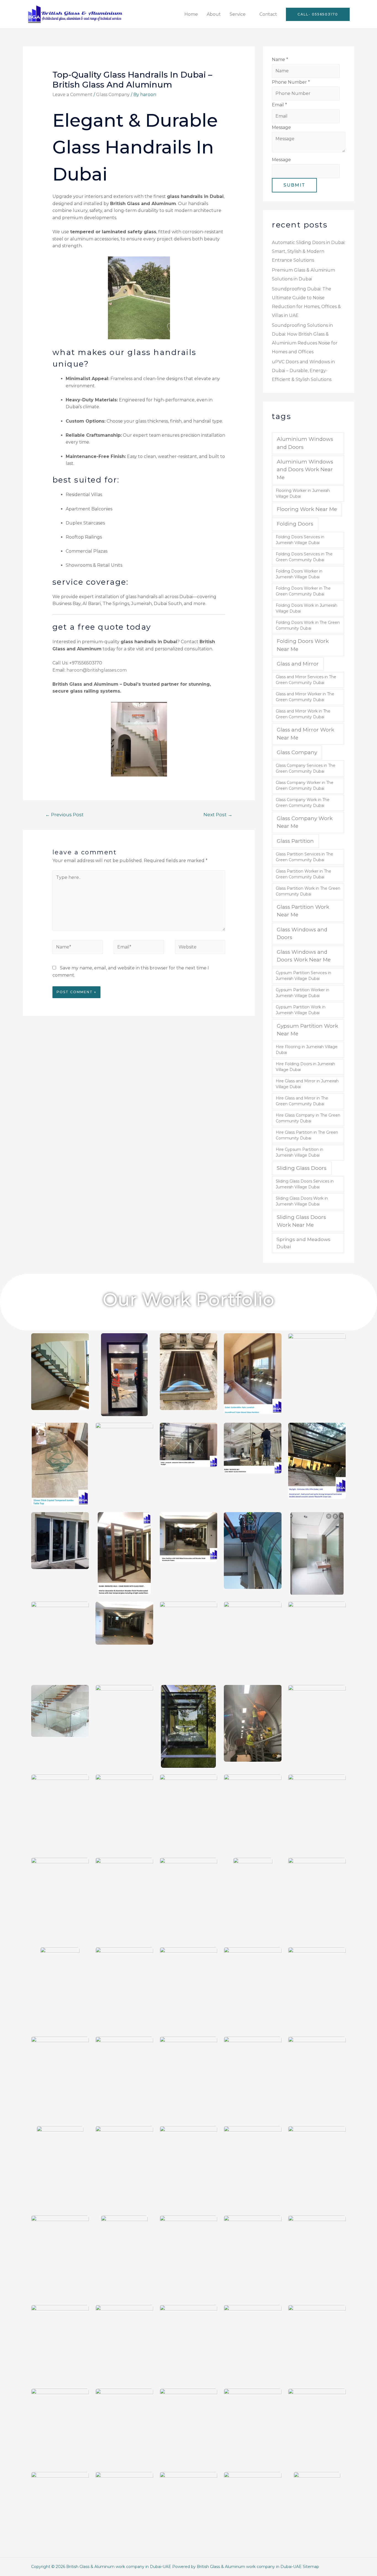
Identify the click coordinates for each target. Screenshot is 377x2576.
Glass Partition (295, 841)
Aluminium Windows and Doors (305, 443)
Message (281, 127)
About (214, 14)
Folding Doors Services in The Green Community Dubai (304, 557)
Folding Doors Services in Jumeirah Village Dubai (300, 540)
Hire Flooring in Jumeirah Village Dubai (307, 1050)
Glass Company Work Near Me (305, 822)
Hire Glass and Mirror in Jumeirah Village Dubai (307, 1084)
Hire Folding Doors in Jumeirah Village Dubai (305, 1067)
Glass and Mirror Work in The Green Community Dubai (303, 714)
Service (238, 14)
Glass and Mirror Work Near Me (306, 734)
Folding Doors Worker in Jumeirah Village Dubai (299, 574)
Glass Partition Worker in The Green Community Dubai (303, 874)
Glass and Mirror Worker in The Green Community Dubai (305, 697)
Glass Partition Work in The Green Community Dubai (308, 891)
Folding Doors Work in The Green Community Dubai (308, 625)
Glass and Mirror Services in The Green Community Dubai (306, 680)
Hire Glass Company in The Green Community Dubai (308, 1118)
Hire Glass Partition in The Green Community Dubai (307, 1135)
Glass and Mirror (298, 664)
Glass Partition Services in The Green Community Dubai (304, 857)
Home (191, 14)
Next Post (218, 814)
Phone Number (291, 82)
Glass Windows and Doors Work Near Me (304, 956)
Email (279, 105)
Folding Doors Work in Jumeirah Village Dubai (306, 608)
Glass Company (113, 95)
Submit (294, 185)
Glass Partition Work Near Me (303, 911)
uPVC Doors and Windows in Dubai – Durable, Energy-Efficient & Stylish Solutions (303, 371)
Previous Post (64, 814)
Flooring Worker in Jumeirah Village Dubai (303, 493)
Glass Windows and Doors (302, 933)
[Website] (200, 948)
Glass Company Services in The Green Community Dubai (306, 768)
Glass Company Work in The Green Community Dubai (303, 803)
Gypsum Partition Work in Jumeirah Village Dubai (301, 1010)
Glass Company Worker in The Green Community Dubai (305, 785)
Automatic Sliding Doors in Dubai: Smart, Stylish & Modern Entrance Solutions (309, 251)
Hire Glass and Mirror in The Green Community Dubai (302, 1101)
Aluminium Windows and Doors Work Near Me (305, 470)
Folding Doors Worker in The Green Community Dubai (303, 591)
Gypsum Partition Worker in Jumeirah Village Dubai (302, 993)
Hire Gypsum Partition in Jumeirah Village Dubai (299, 1152)
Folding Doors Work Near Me (303, 645)
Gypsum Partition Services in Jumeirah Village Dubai (303, 976)
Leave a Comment (72, 95)
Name (280, 59)
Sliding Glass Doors (302, 1168)
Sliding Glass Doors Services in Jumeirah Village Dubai (305, 1184)
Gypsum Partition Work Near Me (307, 1030)
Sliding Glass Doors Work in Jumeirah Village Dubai (302, 1201)
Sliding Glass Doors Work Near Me (301, 1221)
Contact (268, 14)
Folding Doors (295, 524)
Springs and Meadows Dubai (303, 1243)
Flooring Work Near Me (307, 509)
